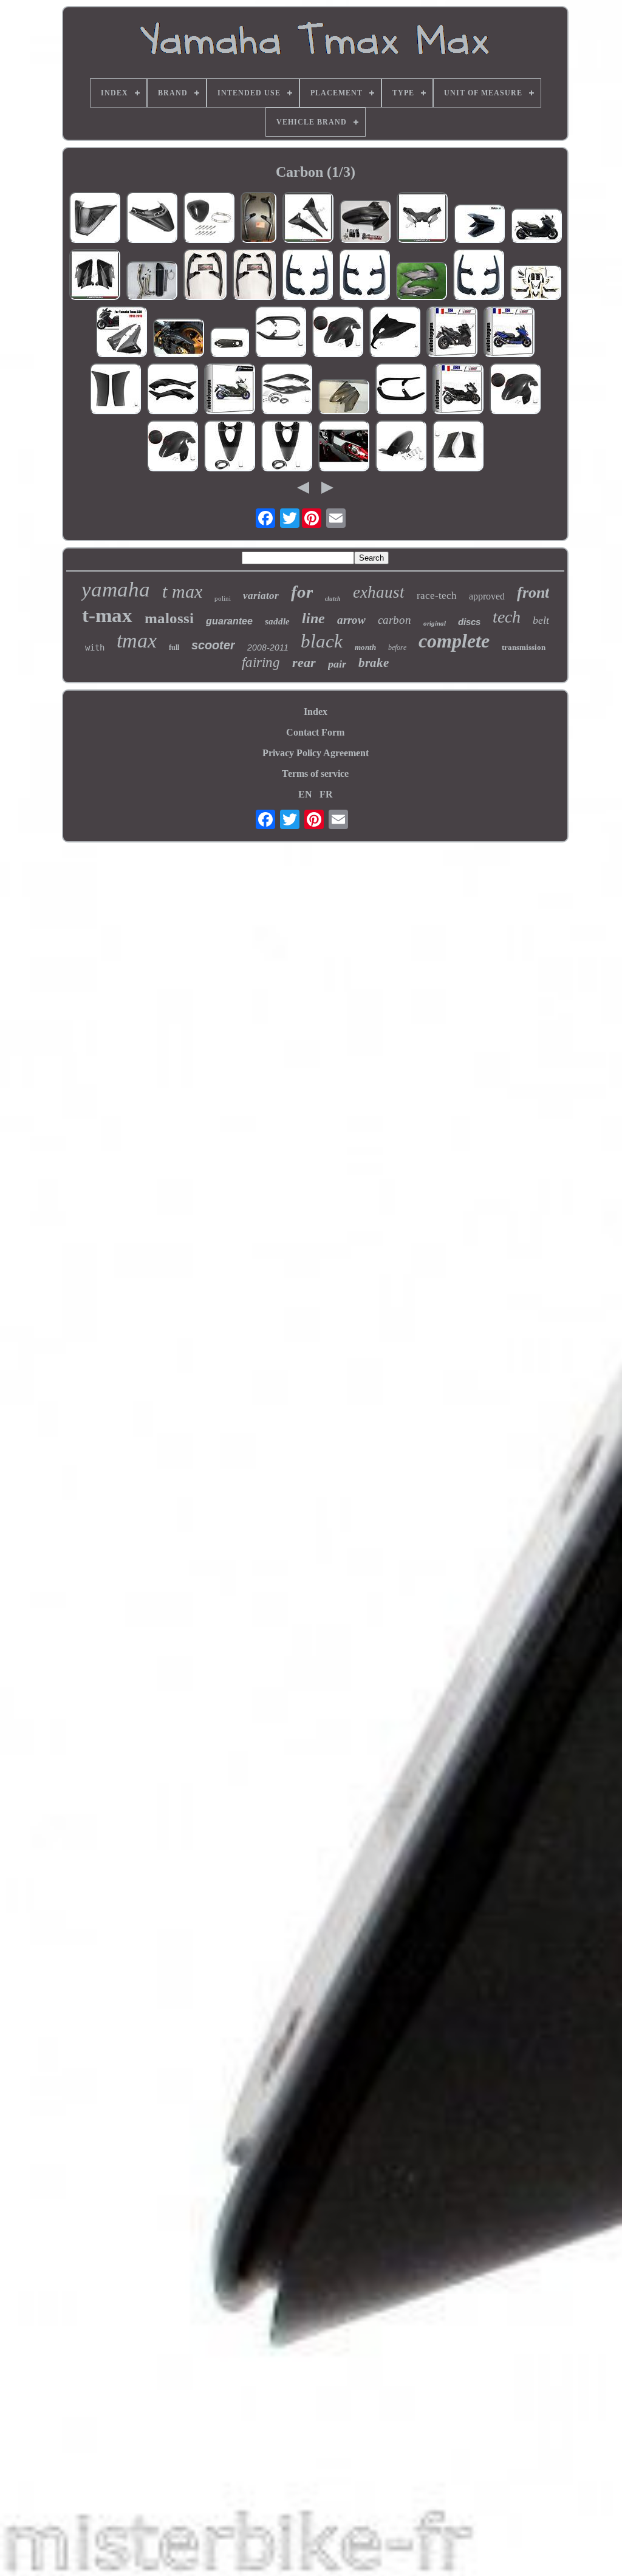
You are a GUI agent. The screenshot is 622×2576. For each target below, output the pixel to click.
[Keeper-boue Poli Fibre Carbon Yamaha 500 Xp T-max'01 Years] (401, 447)
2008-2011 (268, 647)
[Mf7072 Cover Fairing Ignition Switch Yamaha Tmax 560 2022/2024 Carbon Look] (95, 219)
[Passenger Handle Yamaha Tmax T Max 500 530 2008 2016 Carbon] (307, 276)
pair (337, 664)
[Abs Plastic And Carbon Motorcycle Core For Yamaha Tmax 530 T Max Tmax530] (121, 333)
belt (541, 620)
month (365, 647)
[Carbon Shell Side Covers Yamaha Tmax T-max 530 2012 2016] (308, 219)
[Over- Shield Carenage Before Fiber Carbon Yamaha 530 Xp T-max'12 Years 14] (395, 333)
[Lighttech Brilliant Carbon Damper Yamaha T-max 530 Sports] (179, 339)
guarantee (229, 621)
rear (304, 662)
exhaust (379, 592)
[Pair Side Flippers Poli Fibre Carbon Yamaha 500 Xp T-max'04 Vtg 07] (458, 447)
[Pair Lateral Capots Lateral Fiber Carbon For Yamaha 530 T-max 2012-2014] (115, 390)
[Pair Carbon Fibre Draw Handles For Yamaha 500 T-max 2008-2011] (281, 333)
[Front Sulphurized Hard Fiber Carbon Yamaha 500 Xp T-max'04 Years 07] (338, 333)
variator (261, 596)
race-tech (437, 596)
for (302, 592)
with (95, 647)
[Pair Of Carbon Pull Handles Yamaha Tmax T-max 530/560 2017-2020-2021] (258, 219)
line (313, 618)
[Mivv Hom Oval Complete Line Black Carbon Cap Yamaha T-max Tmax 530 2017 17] (458, 390)
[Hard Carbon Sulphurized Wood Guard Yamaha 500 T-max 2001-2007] (515, 390)
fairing (261, 662)
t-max (107, 615)
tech (507, 617)
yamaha (116, 589)
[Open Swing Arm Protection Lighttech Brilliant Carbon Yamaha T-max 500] (230, 343)
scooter (213, 645)
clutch (333, 599)
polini (223, 598)
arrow (351, 620)
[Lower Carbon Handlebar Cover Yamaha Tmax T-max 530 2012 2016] (422, 219)
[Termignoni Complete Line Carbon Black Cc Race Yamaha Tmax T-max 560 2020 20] (230, 390)
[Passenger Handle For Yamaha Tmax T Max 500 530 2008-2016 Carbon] (205, 276)
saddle (277, 621)
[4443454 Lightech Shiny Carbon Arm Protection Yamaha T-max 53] (344, 447)
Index (316, 712)
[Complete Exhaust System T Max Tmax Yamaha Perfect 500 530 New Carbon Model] (152, 282)
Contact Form (315, 732)
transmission (524, 647)
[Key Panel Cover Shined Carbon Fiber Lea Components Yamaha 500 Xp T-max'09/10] (230, 447)
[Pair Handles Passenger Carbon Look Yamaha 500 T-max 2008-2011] (401, 390)
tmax (137, 641)
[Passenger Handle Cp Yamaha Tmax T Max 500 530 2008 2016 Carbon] (364, 276)
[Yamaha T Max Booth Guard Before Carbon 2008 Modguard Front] (344, 398)
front (533, 593)
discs (469, 622)
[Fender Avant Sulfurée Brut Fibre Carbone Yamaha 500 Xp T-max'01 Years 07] (173, 447)
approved (487, 596)
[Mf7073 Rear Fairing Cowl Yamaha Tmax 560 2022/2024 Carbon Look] (152, 219)
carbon (395, 620)
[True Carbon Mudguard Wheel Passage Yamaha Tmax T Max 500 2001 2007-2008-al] (365, 223)
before (397, 647)
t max (182, 591)
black (322, 641)
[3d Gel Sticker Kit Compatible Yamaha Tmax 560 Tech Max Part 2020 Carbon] (536, 284)
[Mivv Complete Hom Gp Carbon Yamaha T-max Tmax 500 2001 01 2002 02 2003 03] (509, 333)
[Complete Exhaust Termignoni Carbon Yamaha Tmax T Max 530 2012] (536, 227)
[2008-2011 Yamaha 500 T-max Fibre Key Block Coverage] (287, 447)
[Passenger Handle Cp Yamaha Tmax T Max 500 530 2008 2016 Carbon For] (254, 276)
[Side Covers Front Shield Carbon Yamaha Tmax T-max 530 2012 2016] (95, 276)
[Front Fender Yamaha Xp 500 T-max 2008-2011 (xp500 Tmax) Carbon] (479, 225)
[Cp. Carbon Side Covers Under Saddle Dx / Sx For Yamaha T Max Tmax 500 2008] (422, 282)
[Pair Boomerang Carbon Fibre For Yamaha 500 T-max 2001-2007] (287, 390)
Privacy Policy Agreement (316, 753)
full (174, 647)
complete (454, 641)
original (435, 623)
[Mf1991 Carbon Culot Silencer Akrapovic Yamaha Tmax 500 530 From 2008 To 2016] (209, 219)
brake (374, 663)
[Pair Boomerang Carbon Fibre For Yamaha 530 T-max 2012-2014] (173, 390)
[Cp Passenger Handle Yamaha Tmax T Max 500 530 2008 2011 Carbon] (479, 276)
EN (305, 794)
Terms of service (315, 774)
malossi (169, 618)
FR (326, 794)
